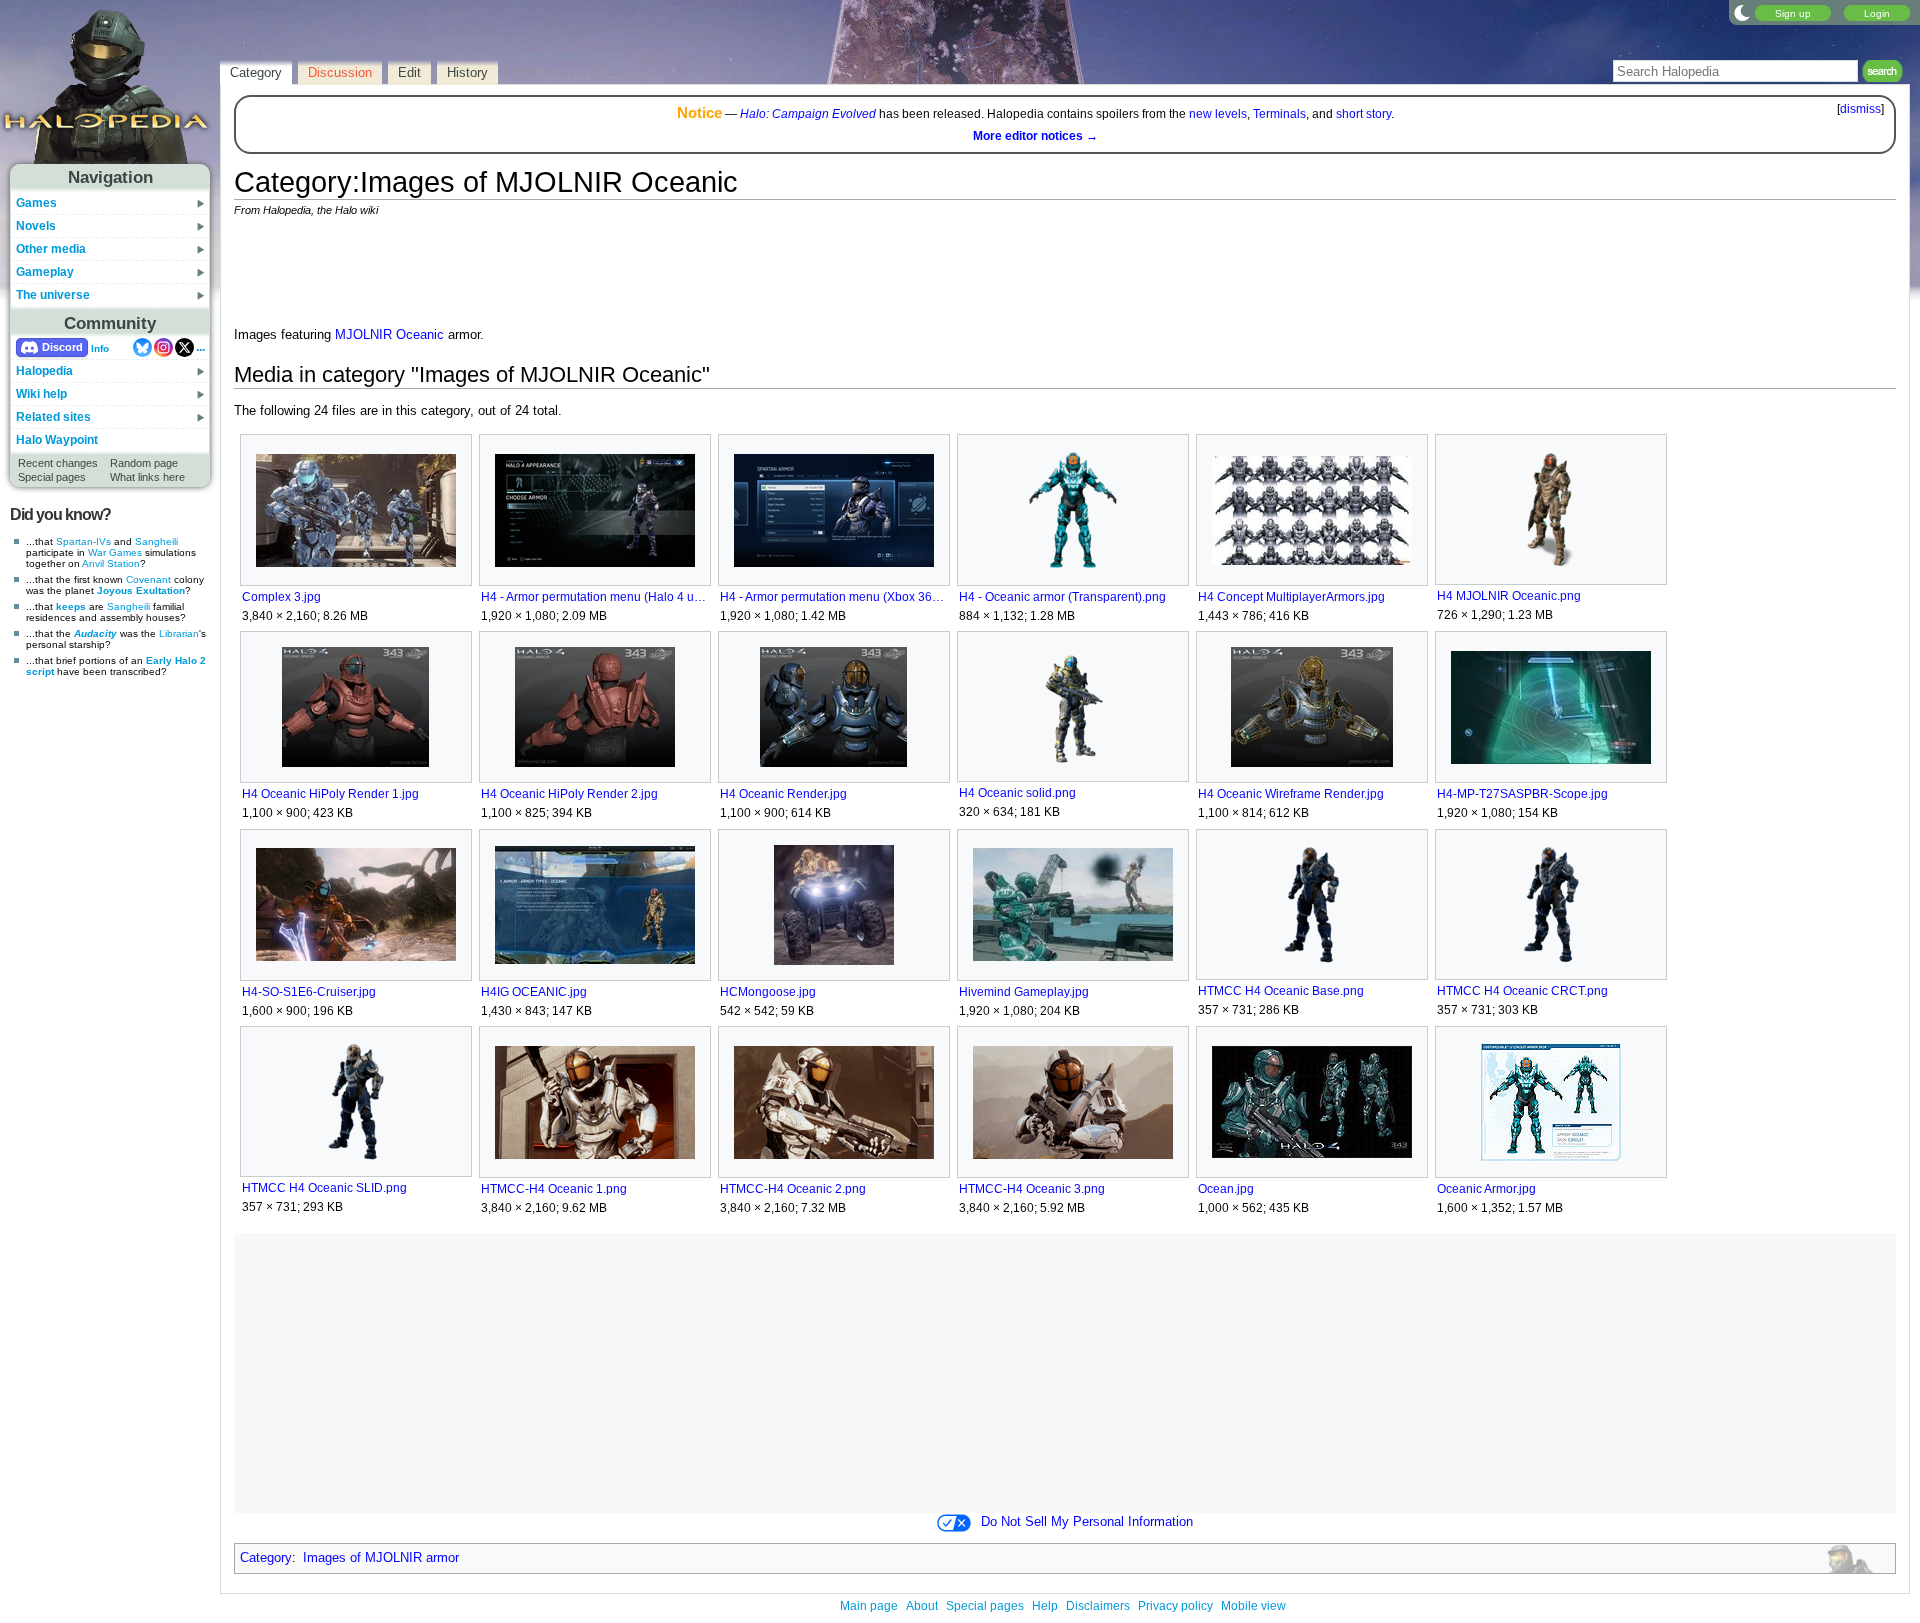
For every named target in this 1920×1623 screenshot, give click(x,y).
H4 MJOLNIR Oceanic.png (1509, 596)
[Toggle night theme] (1742, 12)
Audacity (95, 633)
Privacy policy (1175, 1606)
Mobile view (1253, 1606)
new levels (1218, 114)
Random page (144, 463)
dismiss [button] (1860, 109)
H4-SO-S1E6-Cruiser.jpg (309, 992)
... (200, 347)
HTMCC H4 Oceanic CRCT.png (1522, 991)
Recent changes (58, 463)
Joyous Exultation (141, 590)
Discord (62, 347)
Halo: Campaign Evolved (808, 114)
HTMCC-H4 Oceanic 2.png (793, 1189)
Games (36, 203)
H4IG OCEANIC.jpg (534, 992)
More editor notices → (1035, 136)
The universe (53, 295)
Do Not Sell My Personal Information (1087, 1522)
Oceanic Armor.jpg (1486, 1189)
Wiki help (41, 394)
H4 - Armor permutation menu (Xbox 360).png (833, 597)
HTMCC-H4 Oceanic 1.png (554, 1189)
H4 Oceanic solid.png (1017, 793)
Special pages (52, 477)
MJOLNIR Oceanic (389, 335)
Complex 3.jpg (281, 597)
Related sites (53, 417)
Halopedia (44, 371)
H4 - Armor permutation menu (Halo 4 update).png (594, 597)
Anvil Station (111, 563)
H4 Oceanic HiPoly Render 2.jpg (569, 794)
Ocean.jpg (1226, 1189)
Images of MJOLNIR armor (381, 1558)
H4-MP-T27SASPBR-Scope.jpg (1522, 794)
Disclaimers (1098, 1606)
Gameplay (45, 272)
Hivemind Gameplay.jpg (1024, 992)
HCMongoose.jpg (768, 992)
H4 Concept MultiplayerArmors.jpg (1291, 597)
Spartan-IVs (83, 541)
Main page (869, 1606)
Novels (36, 226)
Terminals (1279, 114)
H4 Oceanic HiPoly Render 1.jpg (330, 794)
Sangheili (156, 541)
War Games (115, 552)
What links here (147, 477)
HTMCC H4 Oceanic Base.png (1281, 991)
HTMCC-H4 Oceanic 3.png (1032, 1189)
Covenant (148, 579)
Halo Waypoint (57, 440)
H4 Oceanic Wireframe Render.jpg (1291, 794)
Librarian (179, 633)
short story (1363, 114)
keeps (71, 606)
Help (1045, 1606)
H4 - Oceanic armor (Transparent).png (1062, 597)
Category (266, 1558)
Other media (51, 249)
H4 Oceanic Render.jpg (783, 794)
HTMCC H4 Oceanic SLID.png (324, 1188)
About (922, 1606)
